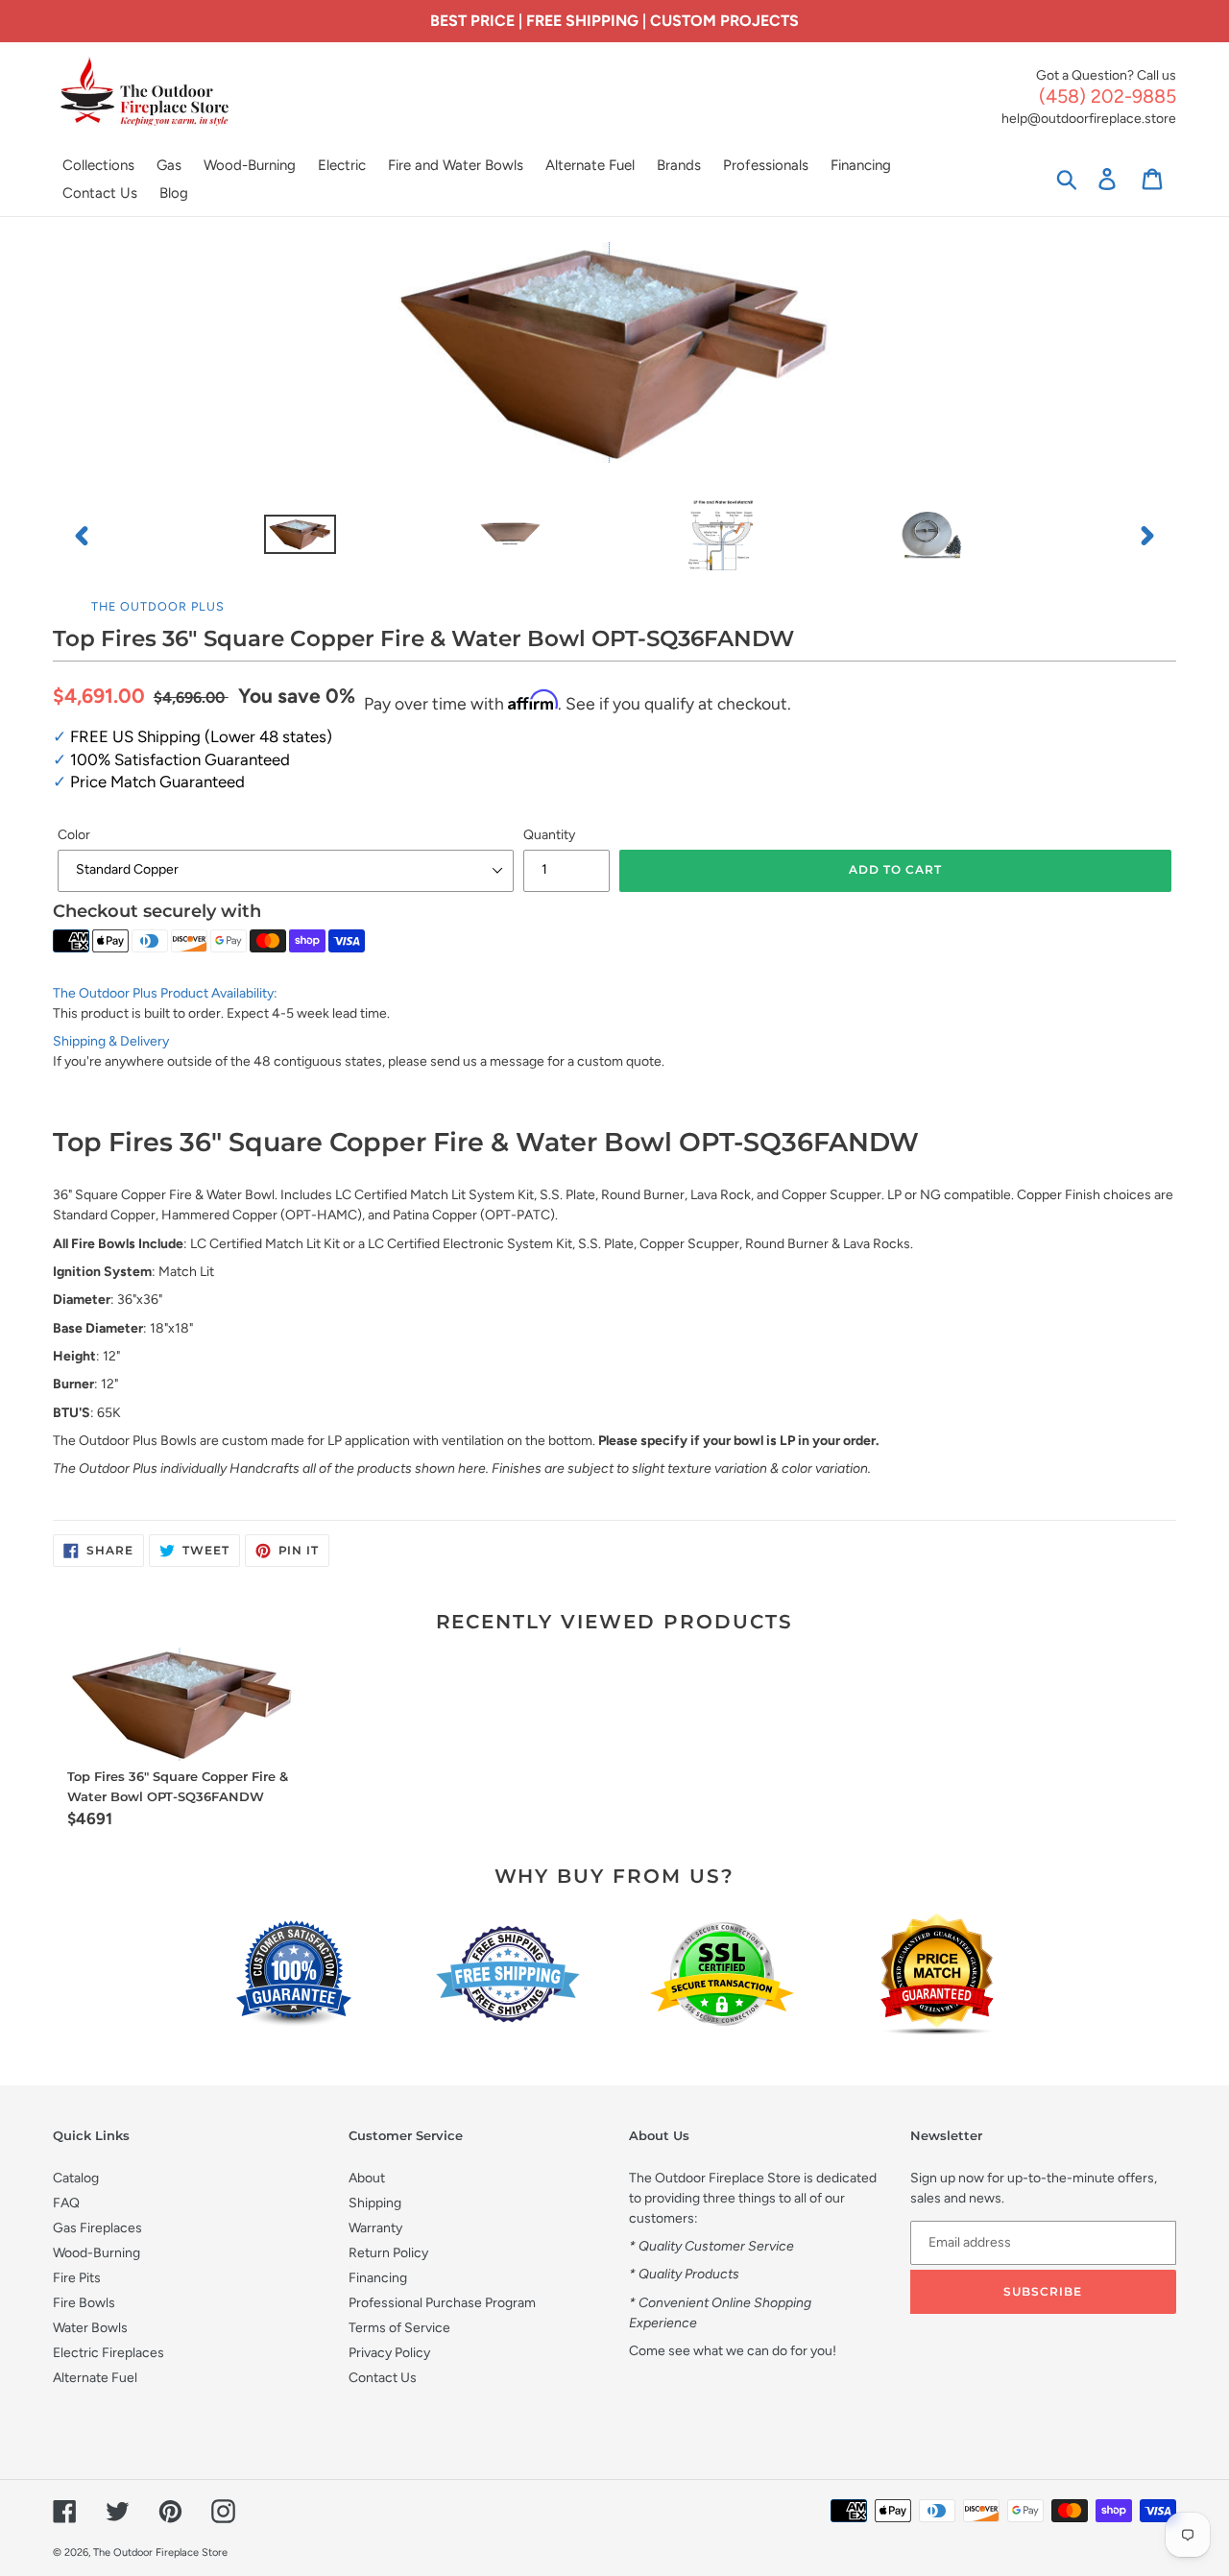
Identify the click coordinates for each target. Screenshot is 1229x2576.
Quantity (549, 835)
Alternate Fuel (95, 2378)
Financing (378, 2278)
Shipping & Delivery (111, 1041)
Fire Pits (77, 2278)
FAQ (66, 2203)
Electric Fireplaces (108, 2353)
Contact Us (383, 2378)
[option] (300, 536)
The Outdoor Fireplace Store (160, 2552)
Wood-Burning (96, 2253)
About (367, 2178)
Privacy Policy (389, 2353)
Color (74, 835)
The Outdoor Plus (158, 606)
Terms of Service (399, 2328)
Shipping (375, 2203)
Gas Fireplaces (97, 2228)
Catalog (76, 2178)
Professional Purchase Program (442, 2303)
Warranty (375, 2228)
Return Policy (388, 2253)
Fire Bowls (84, 2303)
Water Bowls (90, 2328)
